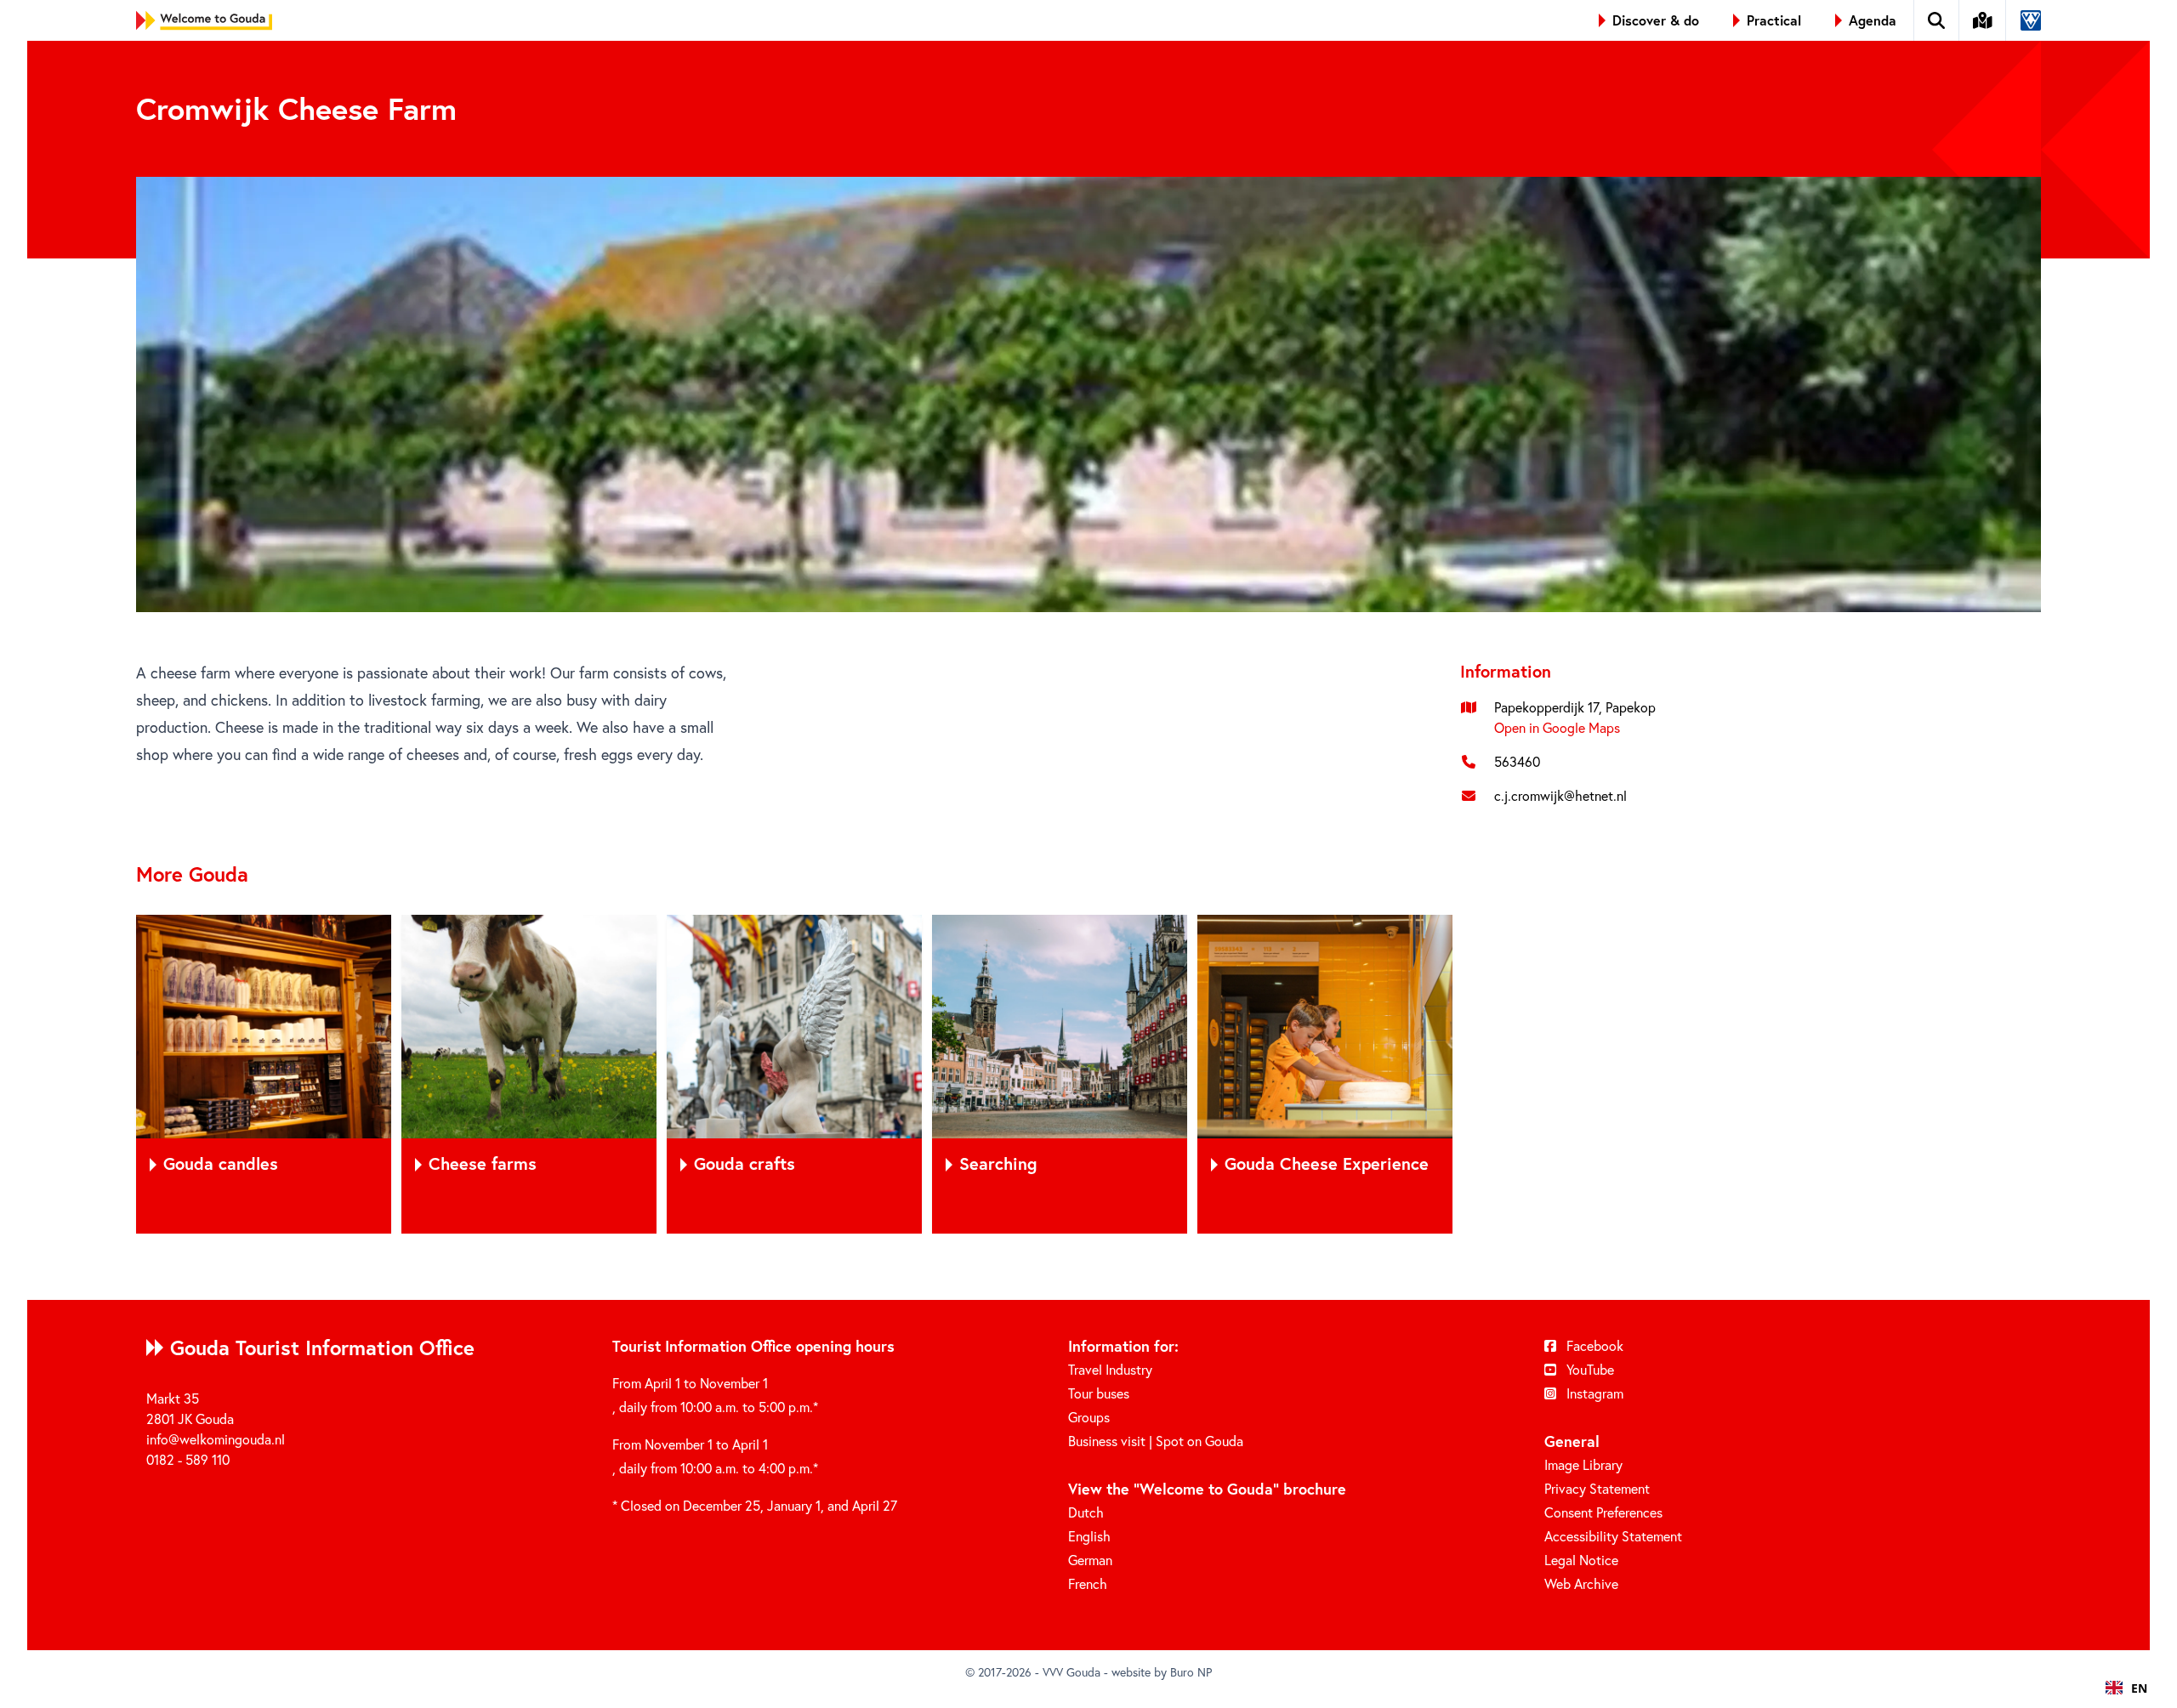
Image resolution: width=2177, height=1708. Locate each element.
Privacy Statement (1597, 1489)
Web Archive (1581, 1584)
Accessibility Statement (1613, 1536)
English (1089, 1536)
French (1088, 1584)
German (1090, 1560)
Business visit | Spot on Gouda (1156, 1441)
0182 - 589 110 (188, 1460)
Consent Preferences (1603, 1512)
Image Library (1583, 1465)
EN (2139, 1688)
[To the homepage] (204, 20)
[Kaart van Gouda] (1983, 20)
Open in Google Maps (1557, 728)
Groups (1089, 1417)
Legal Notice (1581, 1560)
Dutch (1086, 1512)
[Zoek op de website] (1937, 20)
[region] (1088, 1074)
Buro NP (1191, 1672)
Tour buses (1099, 1393)
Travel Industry (1110, 1370)
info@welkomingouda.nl (216, 1439)
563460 (1517, 762)
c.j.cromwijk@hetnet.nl (1560, 796)
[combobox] (2126, 1688)
